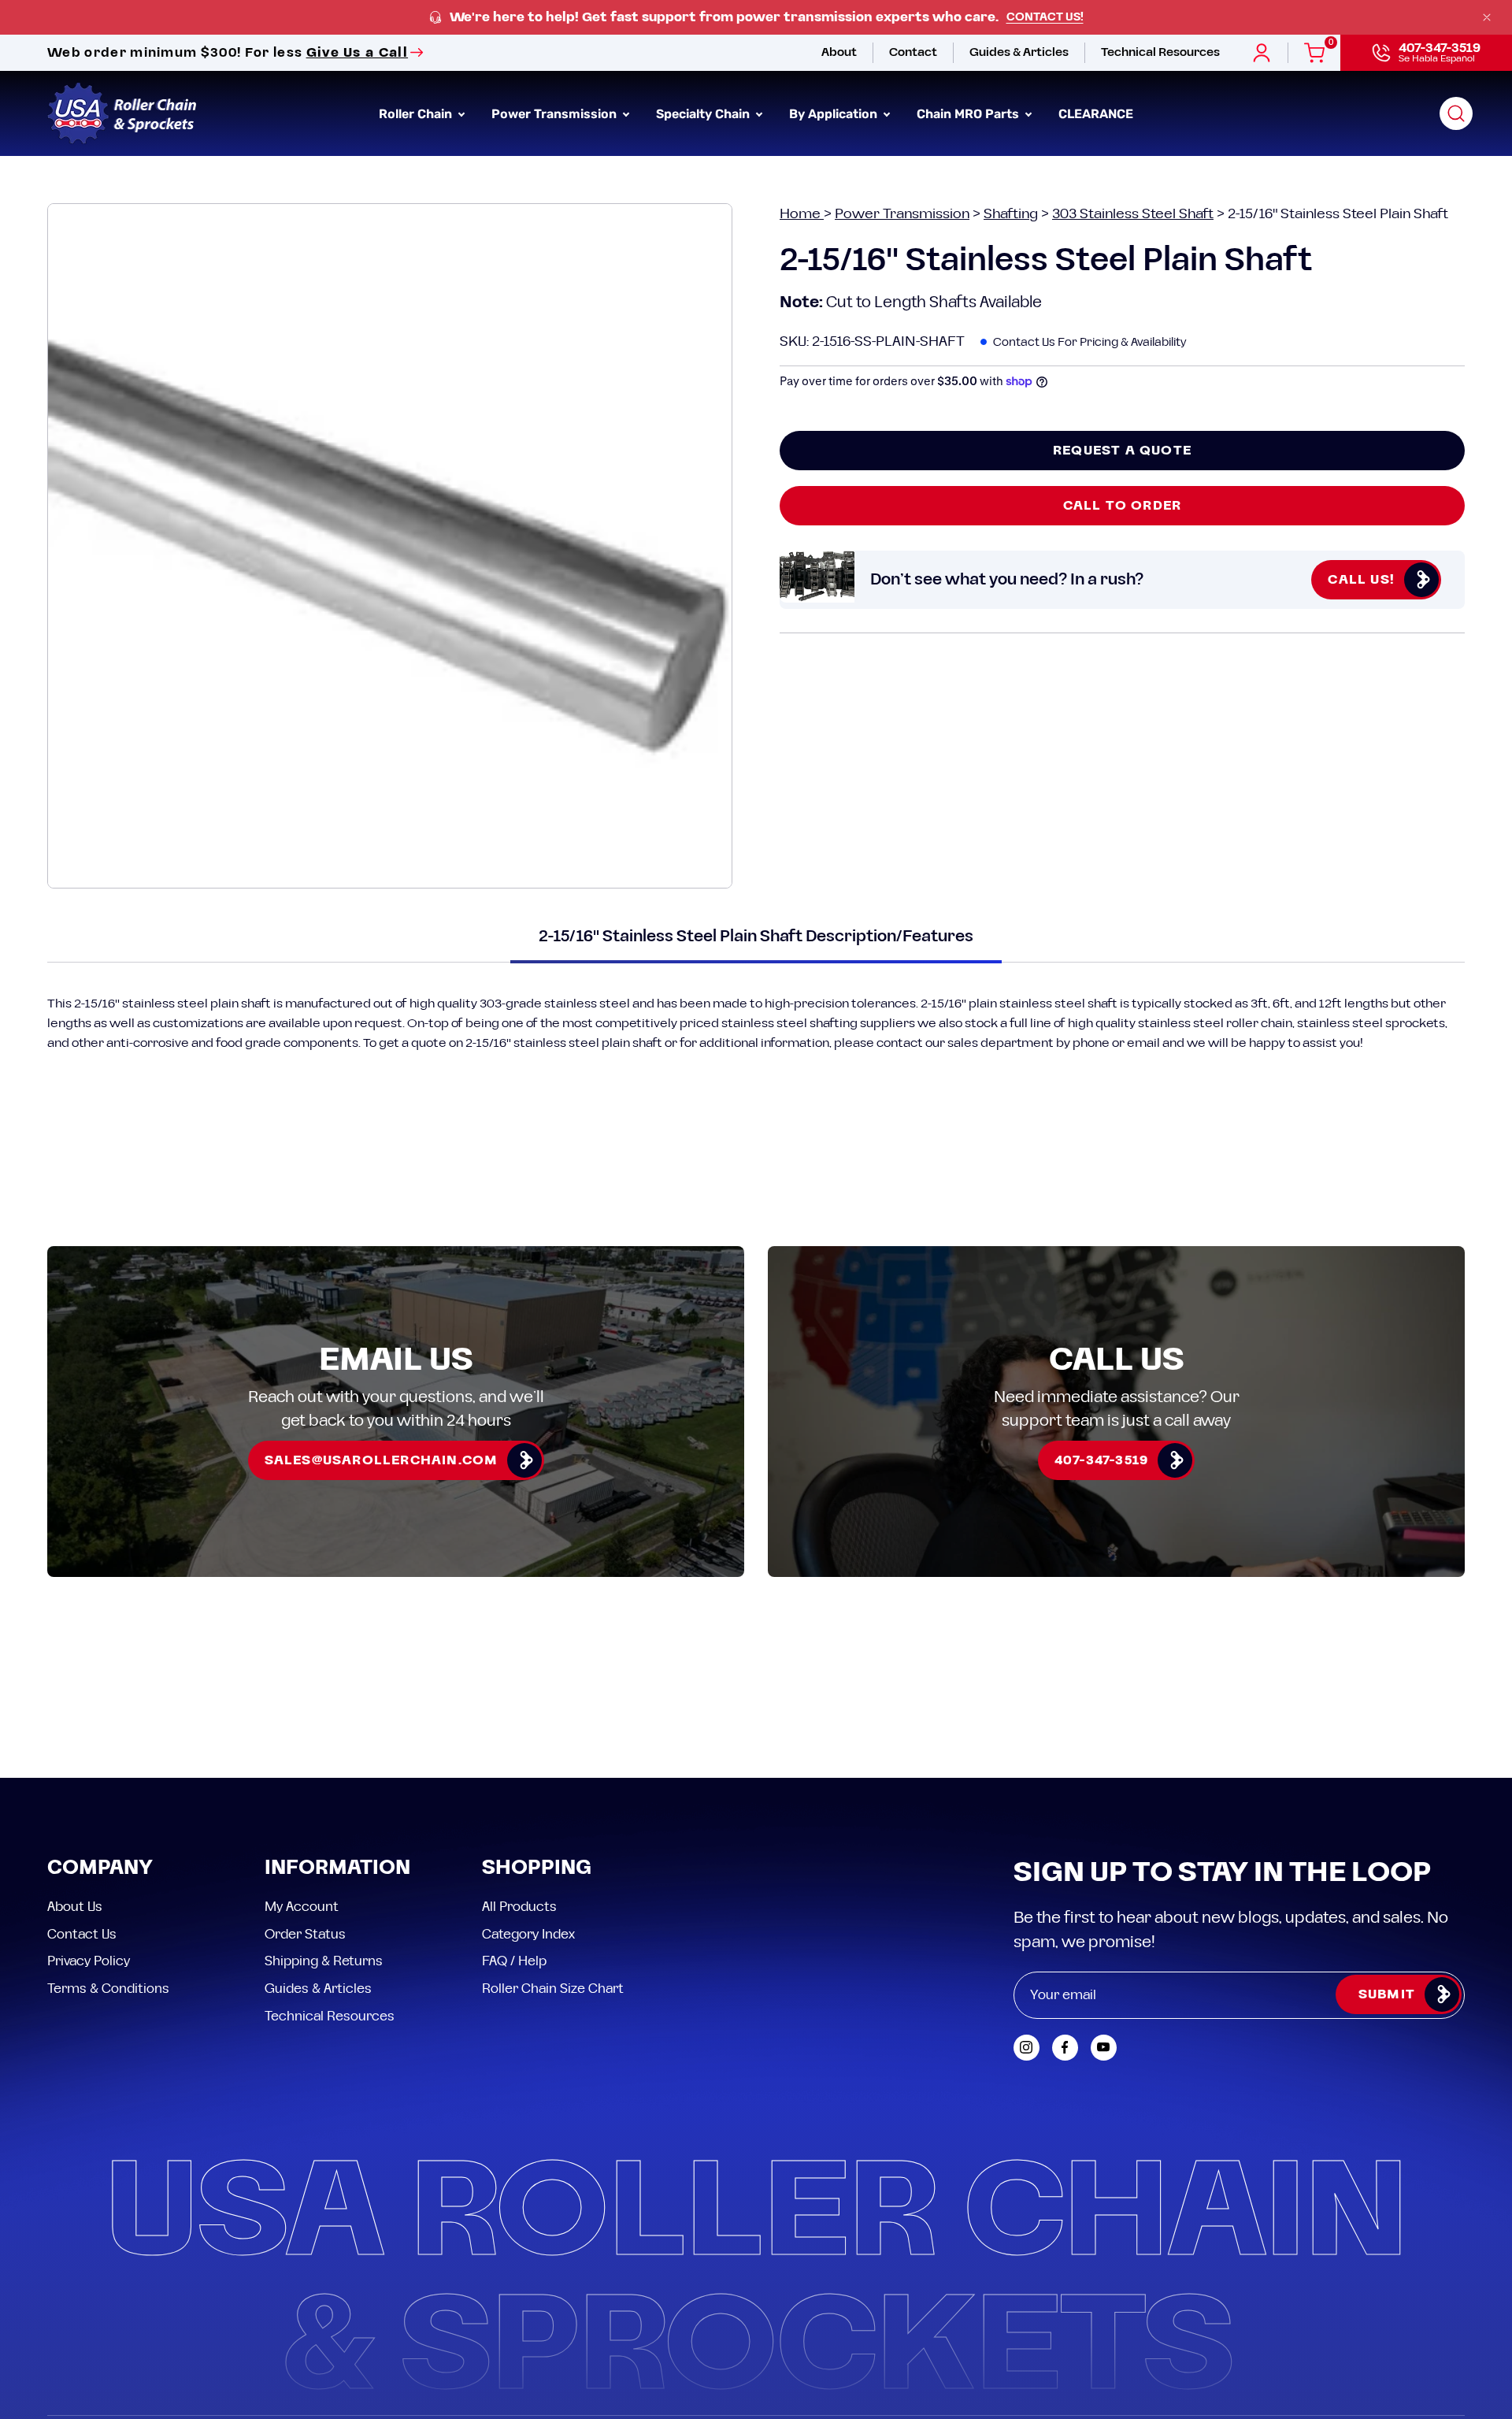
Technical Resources (330, 2016)
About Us (75, 1907)
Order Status (305, 1934)
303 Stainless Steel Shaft (1133, 214)
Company (100, 1869)
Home (802, 214)
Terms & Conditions (108, 1988)
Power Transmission (902, 214)
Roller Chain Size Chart (553, 1988)
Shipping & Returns (324, 1961)
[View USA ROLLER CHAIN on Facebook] (1065, 2048)
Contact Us (82, 1934)
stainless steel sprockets (1371, 1023)
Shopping (537, 1869)
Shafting (1011, 214)
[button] (1456, 113)
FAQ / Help (514, 1961)
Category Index (528, 1934)
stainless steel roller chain (1215, 1023)
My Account (302, 1907)
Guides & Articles (318, 1988)
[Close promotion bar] (1487, 17)
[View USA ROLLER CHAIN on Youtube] (1104, 2048)
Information (337, 1869)
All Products (519, 1907)
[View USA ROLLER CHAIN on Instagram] (1027, 2048)
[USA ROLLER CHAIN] (122, 113)
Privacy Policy (89, 1961)
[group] (756, 18)
